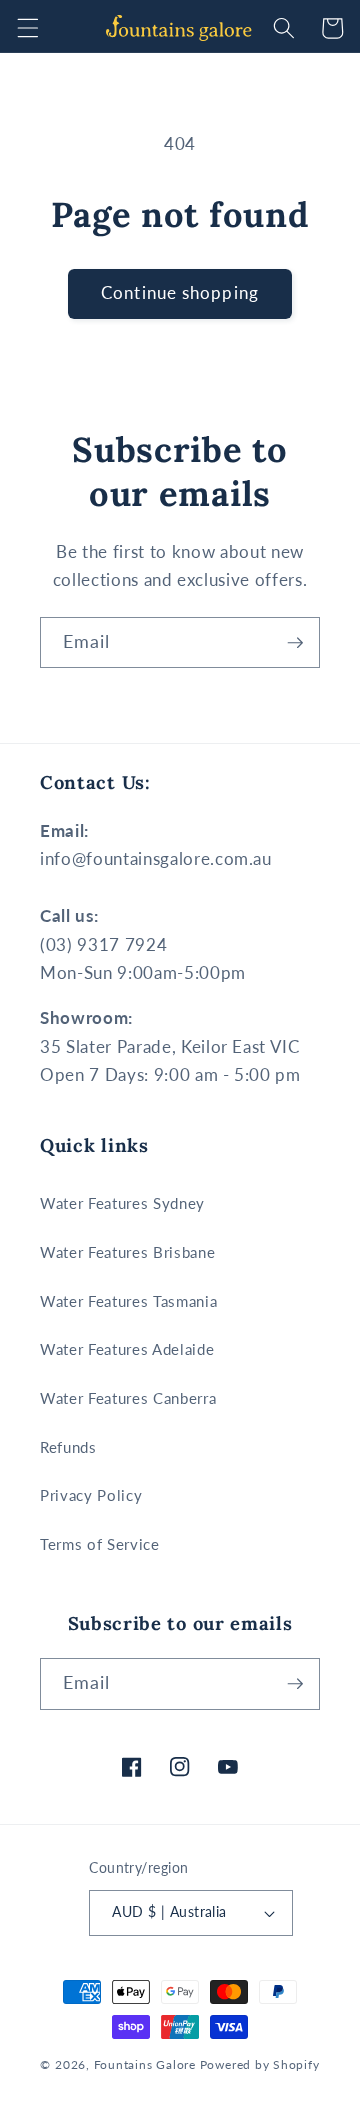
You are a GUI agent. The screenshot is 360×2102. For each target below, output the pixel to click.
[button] (27, 28)
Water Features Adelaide (127, 1349)
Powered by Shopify (260, 2064)
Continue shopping (180, 293)
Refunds (68, 1447)
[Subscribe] (295, 643)
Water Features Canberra (128, 1398)
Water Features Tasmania (128, 1301)
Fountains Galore (145, 2064)
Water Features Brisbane (127, 1252)
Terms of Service (100, 1544)
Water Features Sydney (122, 1203)
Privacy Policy (91, 1495)
